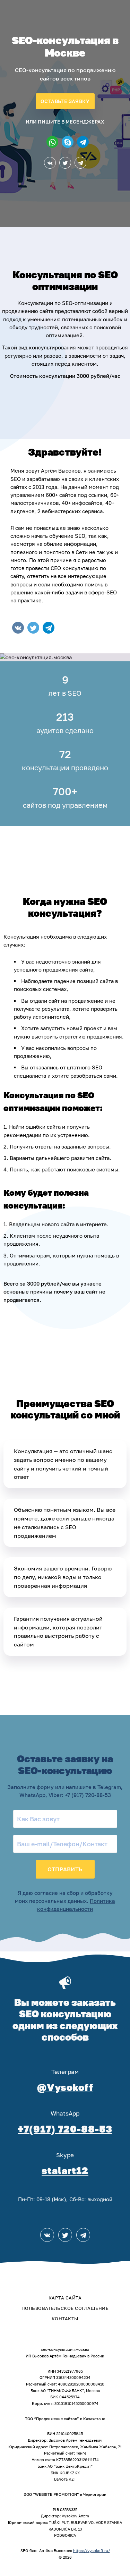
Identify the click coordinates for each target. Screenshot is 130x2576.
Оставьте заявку (65, 101)
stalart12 (65, 2171)
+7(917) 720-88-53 (65, 2129)
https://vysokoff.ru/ (92, 2550)
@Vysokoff (65, 2087)
